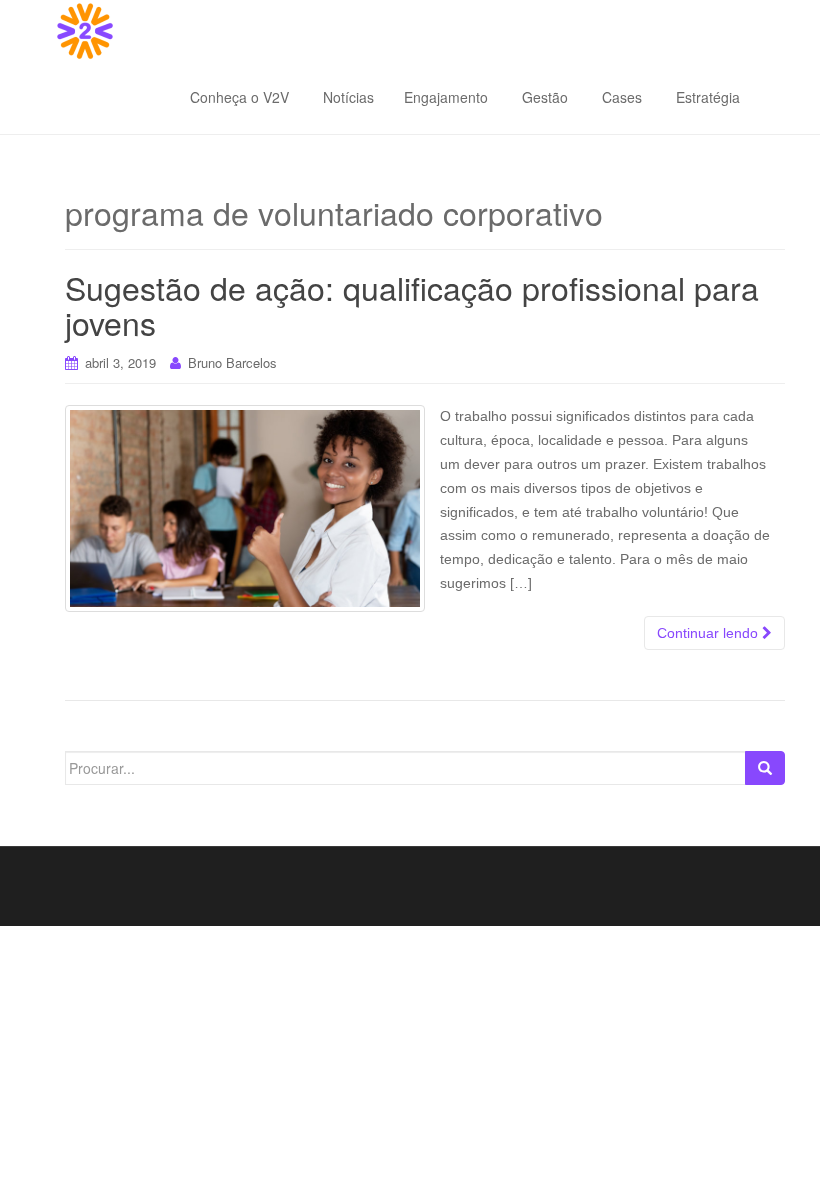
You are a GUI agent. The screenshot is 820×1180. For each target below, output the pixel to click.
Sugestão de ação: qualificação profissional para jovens (412, 304)
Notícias (346, 97)
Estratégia (706, 97)
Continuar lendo (709, 633)
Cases (620, 97)
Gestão (543, 97)
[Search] (765, 768)
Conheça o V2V (239, 97)
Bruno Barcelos (232, 362)
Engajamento (446, 97)
